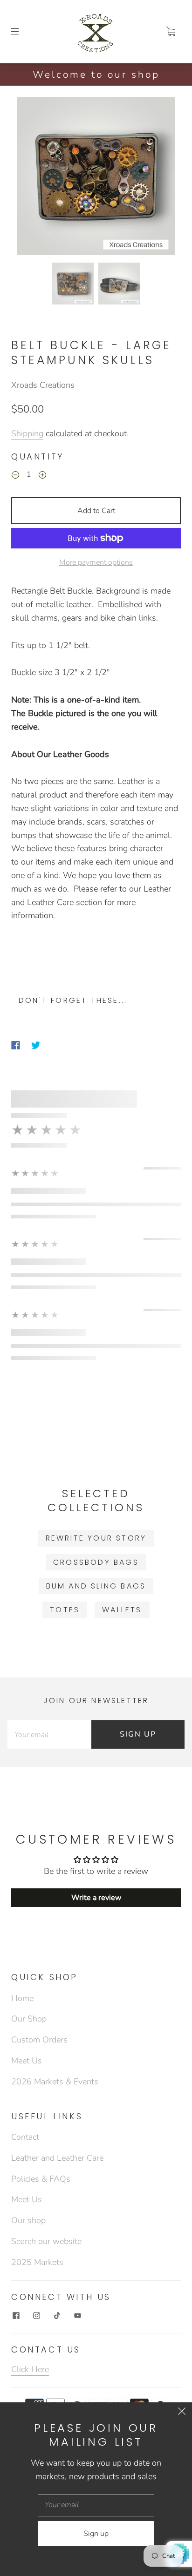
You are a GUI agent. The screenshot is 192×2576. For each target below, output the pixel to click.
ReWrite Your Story (96, 1538)
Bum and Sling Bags (96, 1586)
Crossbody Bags (96, 1562)
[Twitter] (36, 1045)
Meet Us (27, 2061)
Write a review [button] (96, 1898)
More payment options (96, 562)
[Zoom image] (96, 178)
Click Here (30, 2369)
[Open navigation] (21, 32)
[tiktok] (57, 2315)
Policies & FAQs (41, 2179)
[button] (33, 178)
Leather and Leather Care (57, 2158)
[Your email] (49, 1734)
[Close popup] (182, 2413)
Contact (25, 2137)
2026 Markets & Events (55, 2082)
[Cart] (171, 32)
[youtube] (77, 2315)
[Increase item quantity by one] (42, 476)
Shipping (27, 433)
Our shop (28, 2220)
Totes (65, 1610)
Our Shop (29, 2019)
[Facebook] (16, 1045)
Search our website (46, 2241)
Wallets (122, 1610)
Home (22, 1998)
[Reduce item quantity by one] (15, 476)
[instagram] (36, 2315)
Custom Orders (39, 2040)
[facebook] (16, 2315)
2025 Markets (37, 2262)
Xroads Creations (43, 385)
